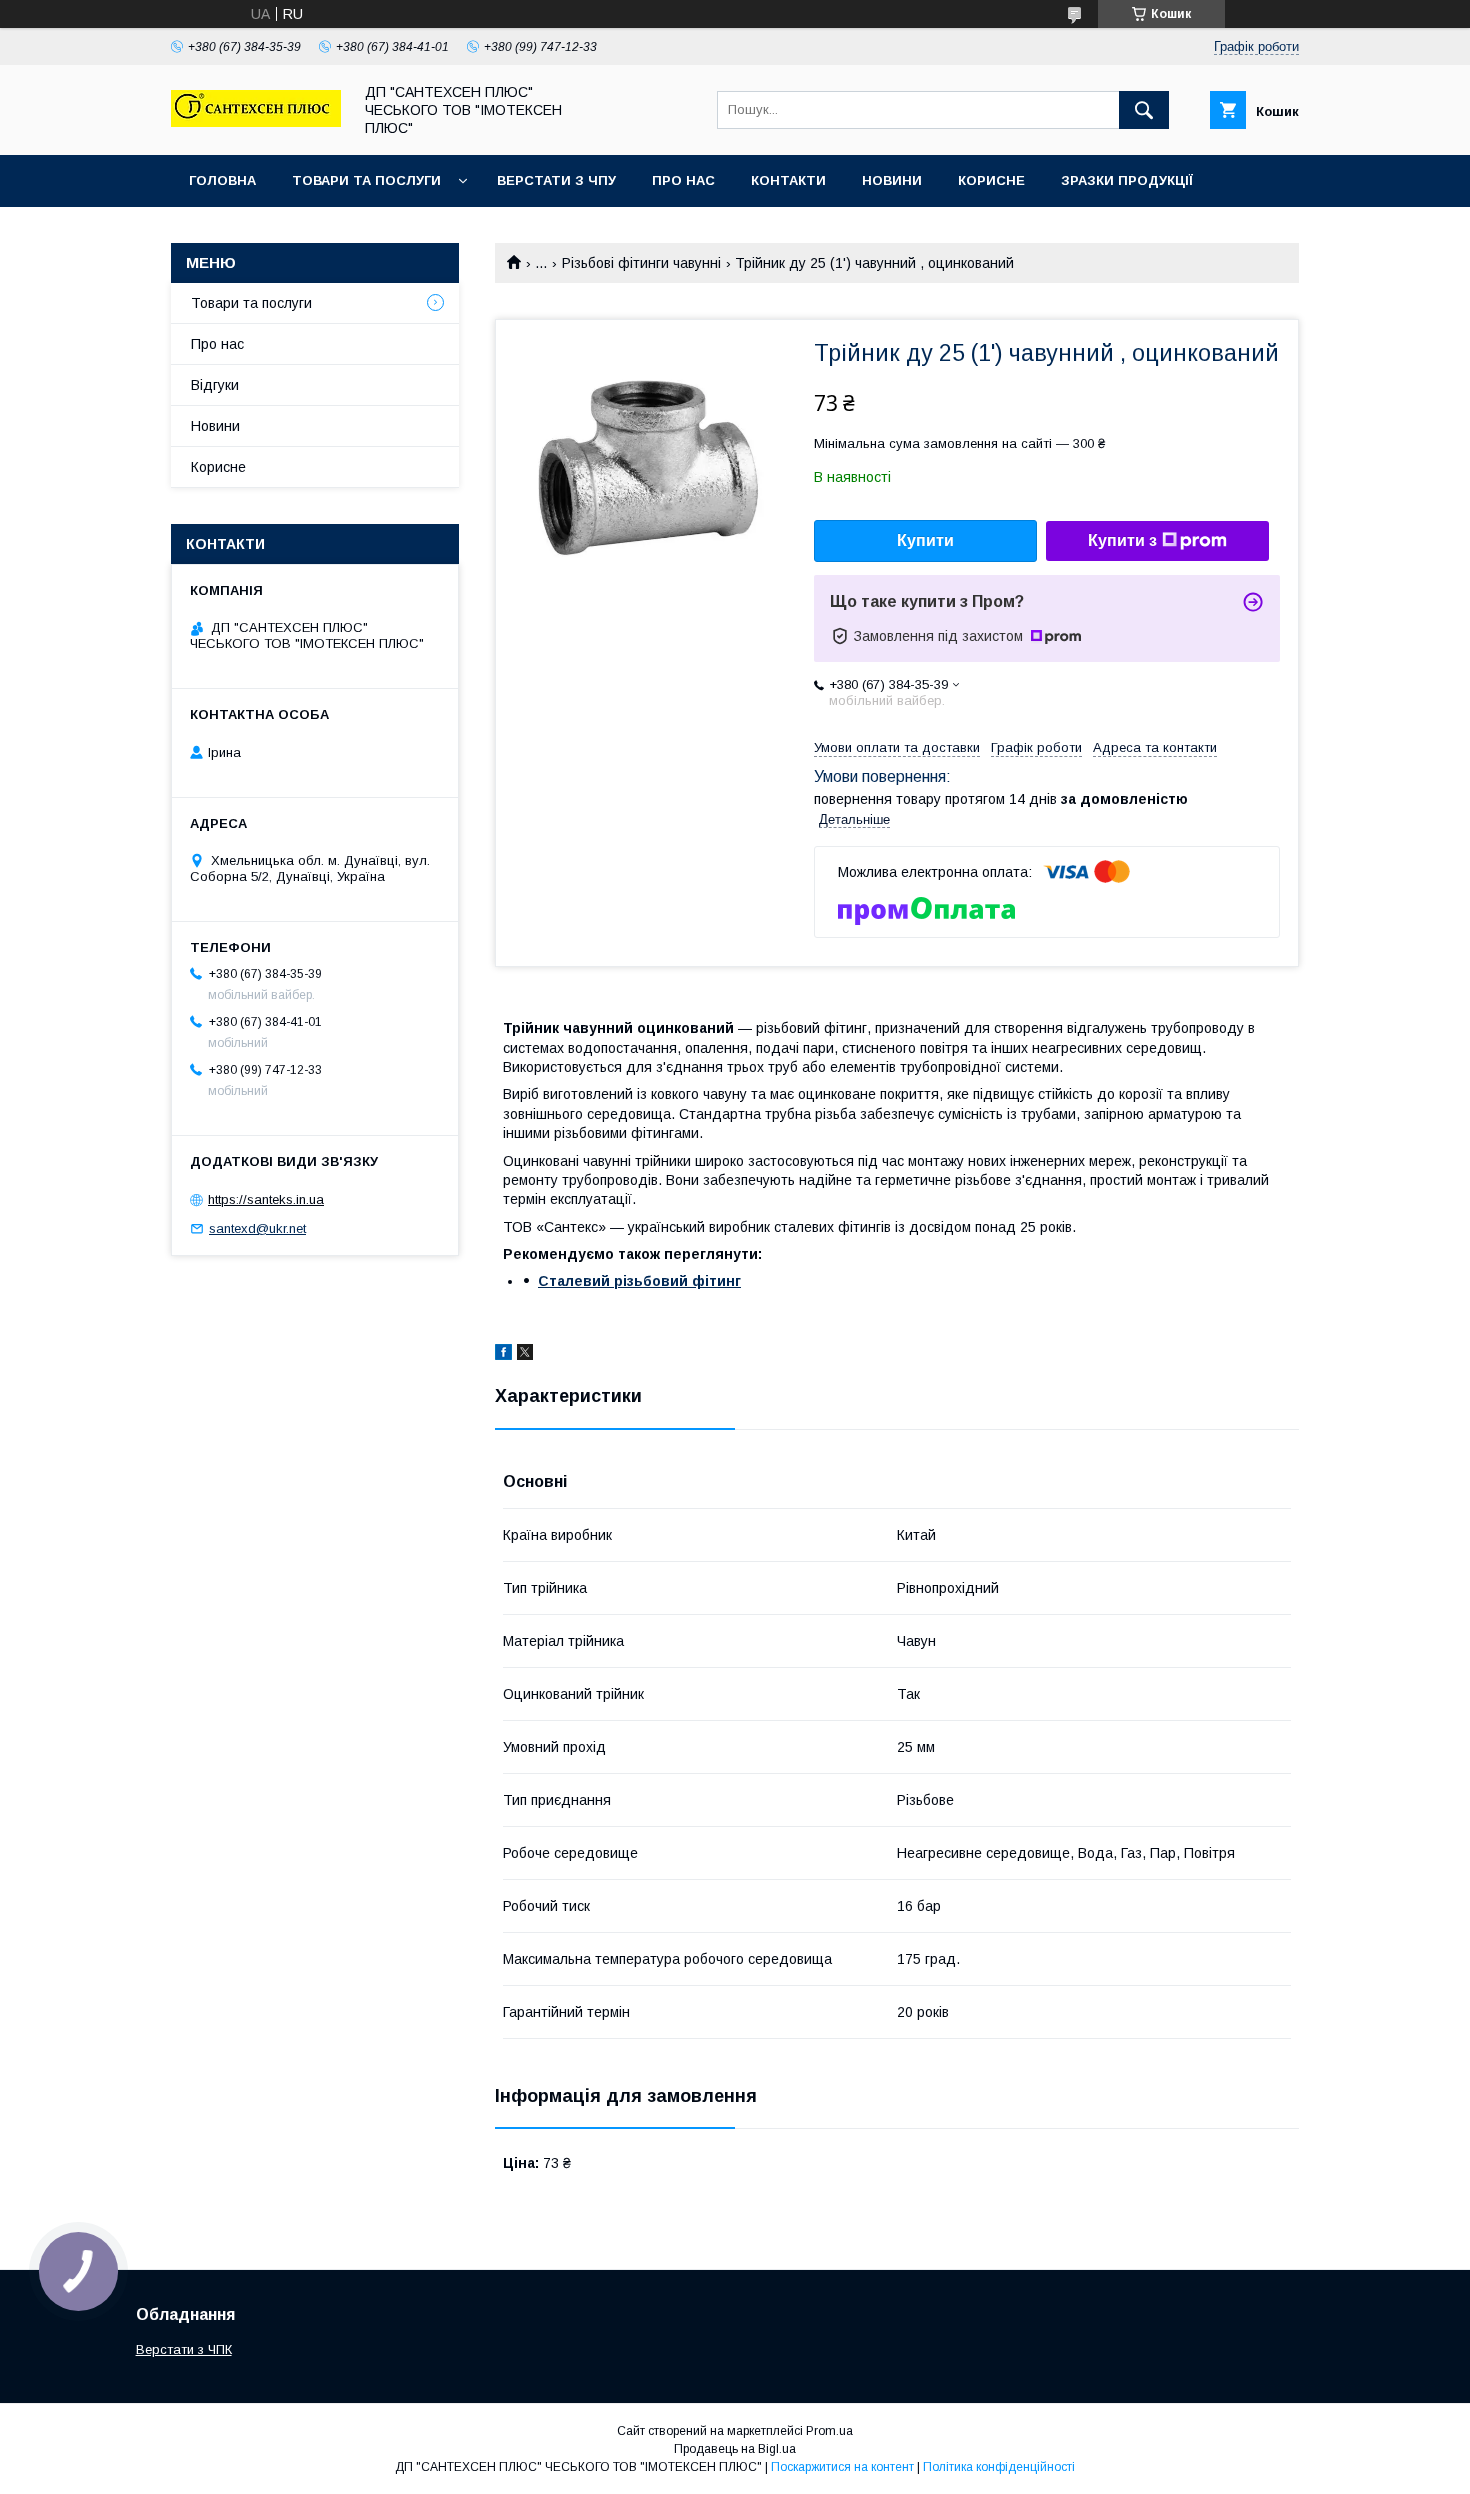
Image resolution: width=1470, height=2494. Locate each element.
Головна (222, 180)
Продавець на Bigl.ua (735, 2449)
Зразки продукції (1127, 180)
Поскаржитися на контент (842, 2467)
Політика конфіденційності (999, 2467)
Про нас (683, 180)
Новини (892, 180)
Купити (925, 540)
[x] (525, 1355)
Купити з (1122, 540)
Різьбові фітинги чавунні (641, 263)
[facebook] (503, 1355)
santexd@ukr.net (257, 1228)
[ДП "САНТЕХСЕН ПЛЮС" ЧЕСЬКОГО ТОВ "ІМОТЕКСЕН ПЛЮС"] (256, 122)
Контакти (788, 180)
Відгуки (215, 385)
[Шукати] (1144, 110)
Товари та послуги (366, 180)
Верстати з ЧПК (184, 2349)
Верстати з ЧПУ (556, 180)
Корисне (991, 180)
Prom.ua (829, 2431)
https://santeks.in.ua (266, 1199)
